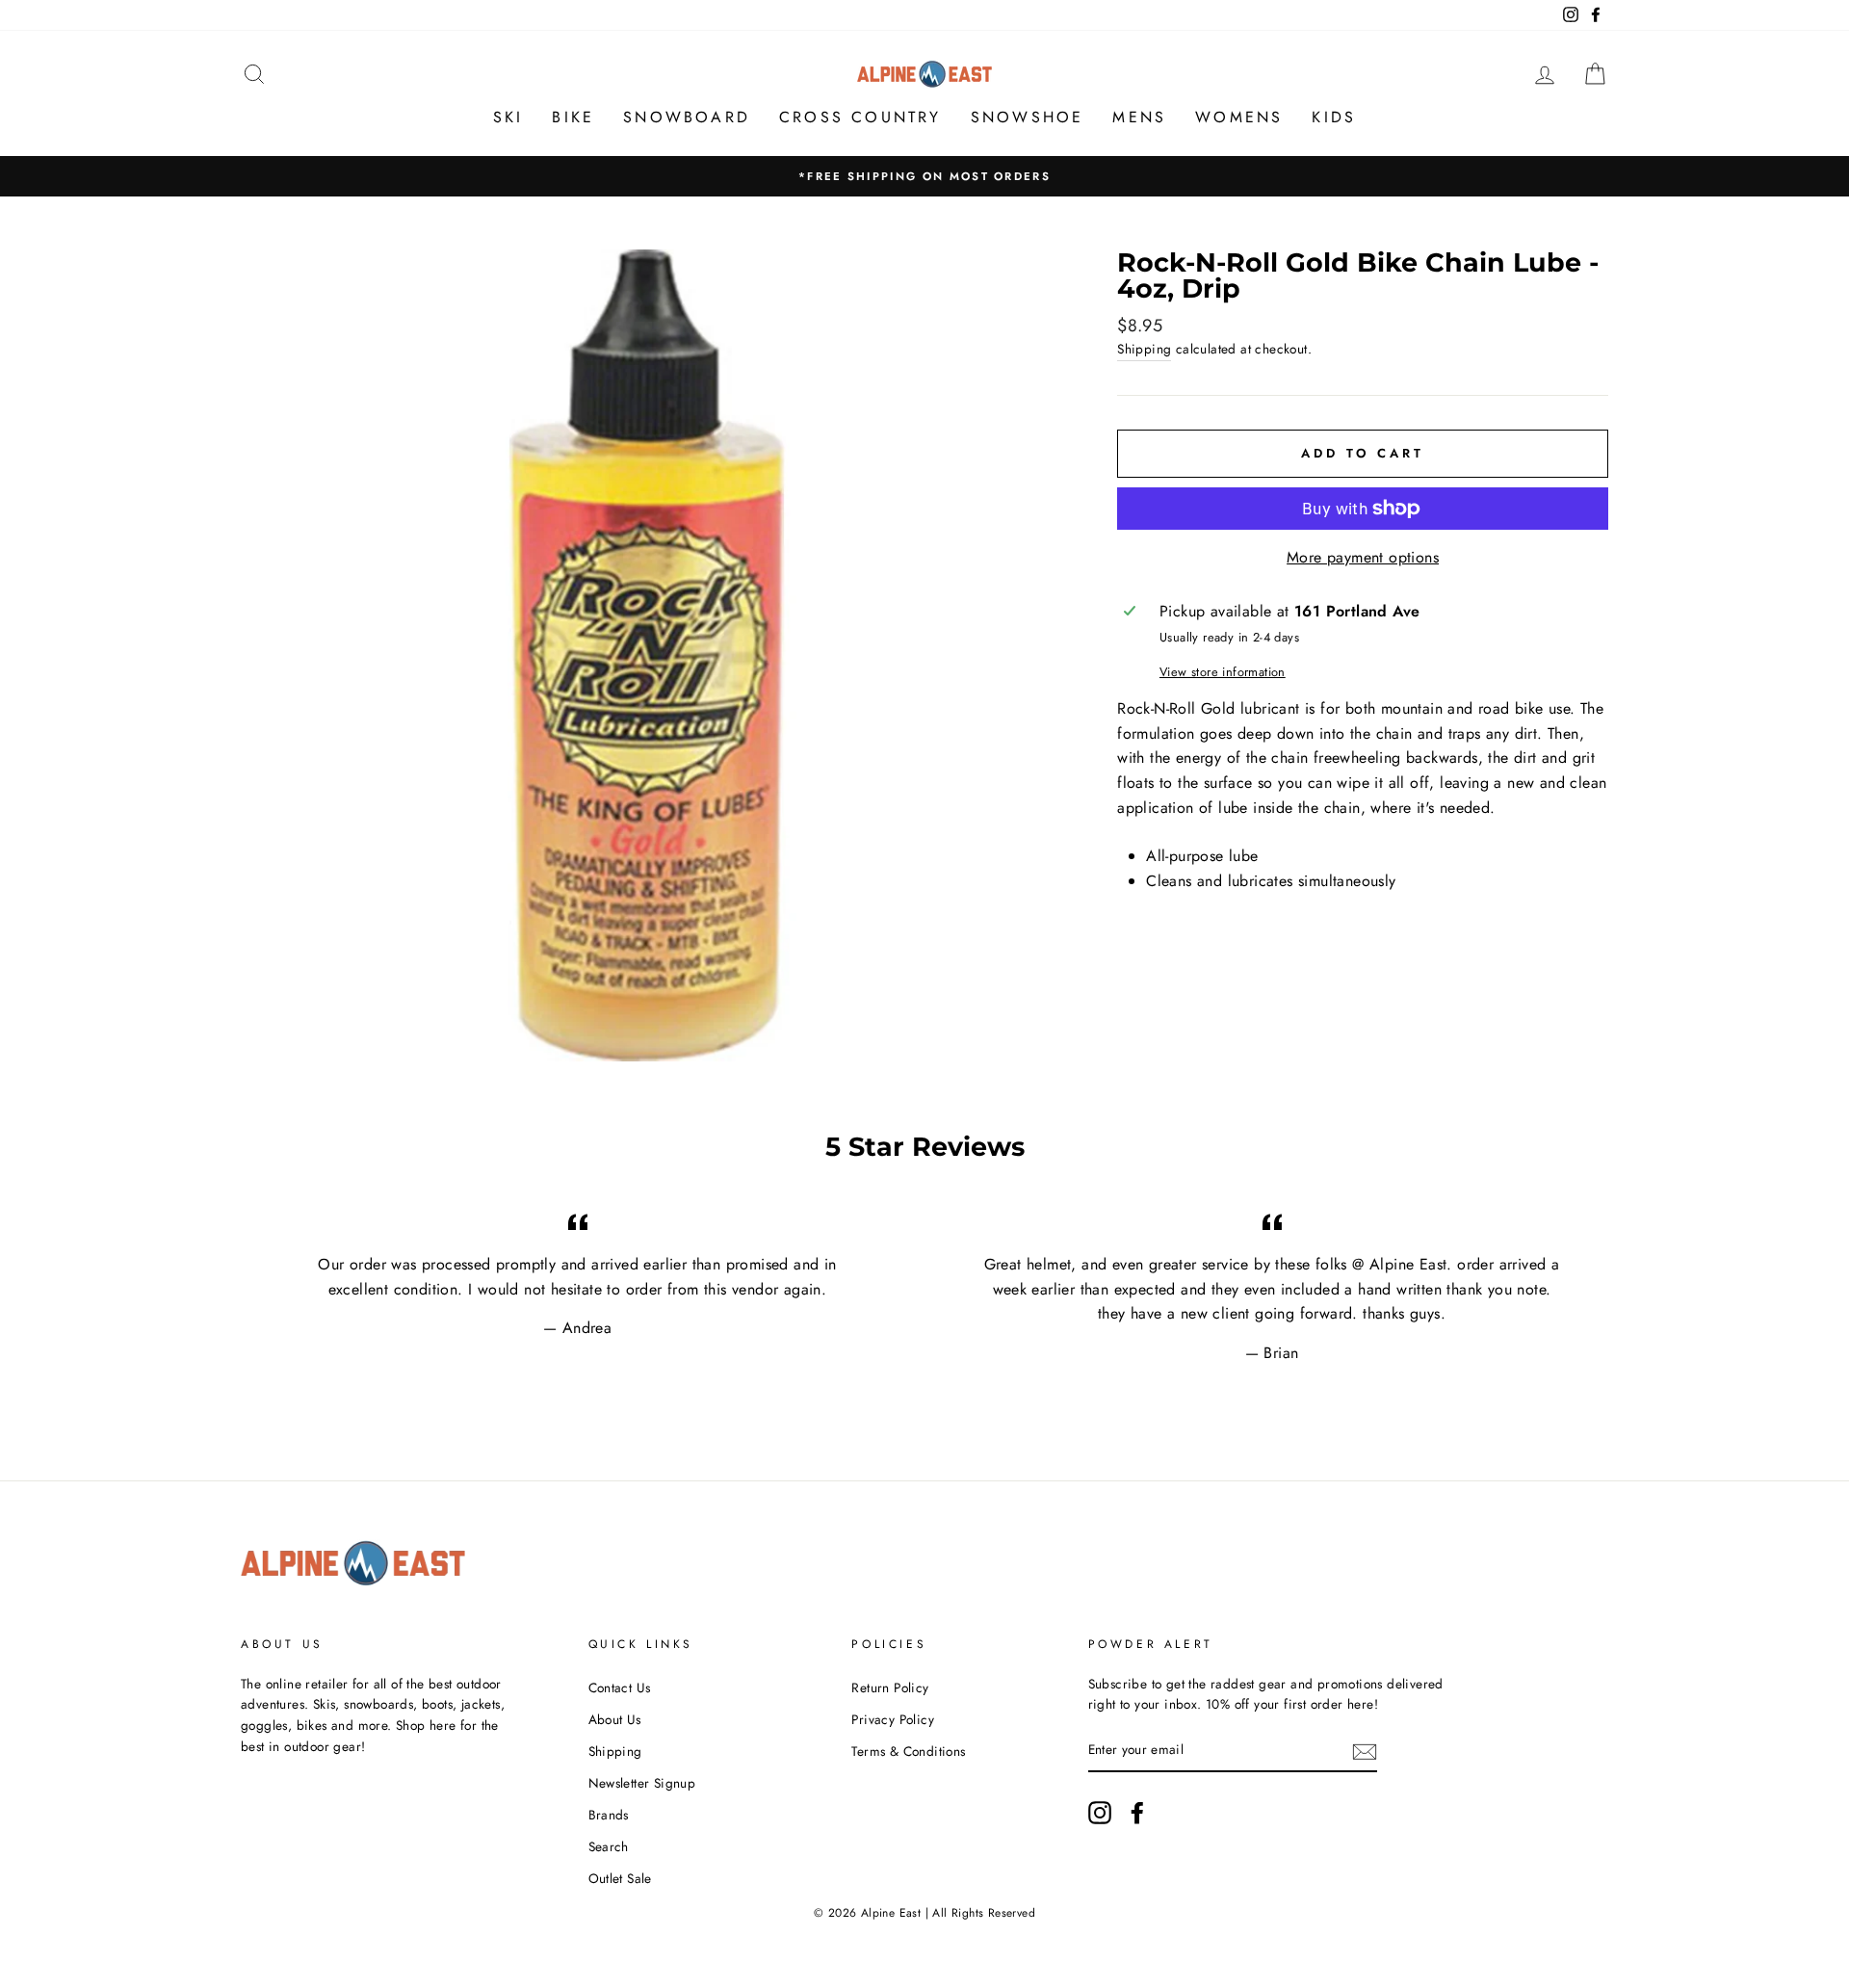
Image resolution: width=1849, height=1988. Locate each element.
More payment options (1363, 557)
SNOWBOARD (687, 117)
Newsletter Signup (642, 1783)
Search (609, 1846)
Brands (609, 1815)
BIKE (573, 117)
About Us (615, 1719)
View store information (1223, 672)
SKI (508, 117)
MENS (1139, 117)
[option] (924, 176)
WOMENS (1239, 117)
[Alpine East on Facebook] (1137, 1813)
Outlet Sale (620, 1878)
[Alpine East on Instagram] (1100, 1813)
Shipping (1144, 349)
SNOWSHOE (1028, 117)
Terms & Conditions (908, 1751)
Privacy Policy (893, 1719)
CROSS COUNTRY (860, 117)
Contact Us (620, 1687)
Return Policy (890, 1687)
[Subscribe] (1365, 1751)
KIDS (1334, 117)
